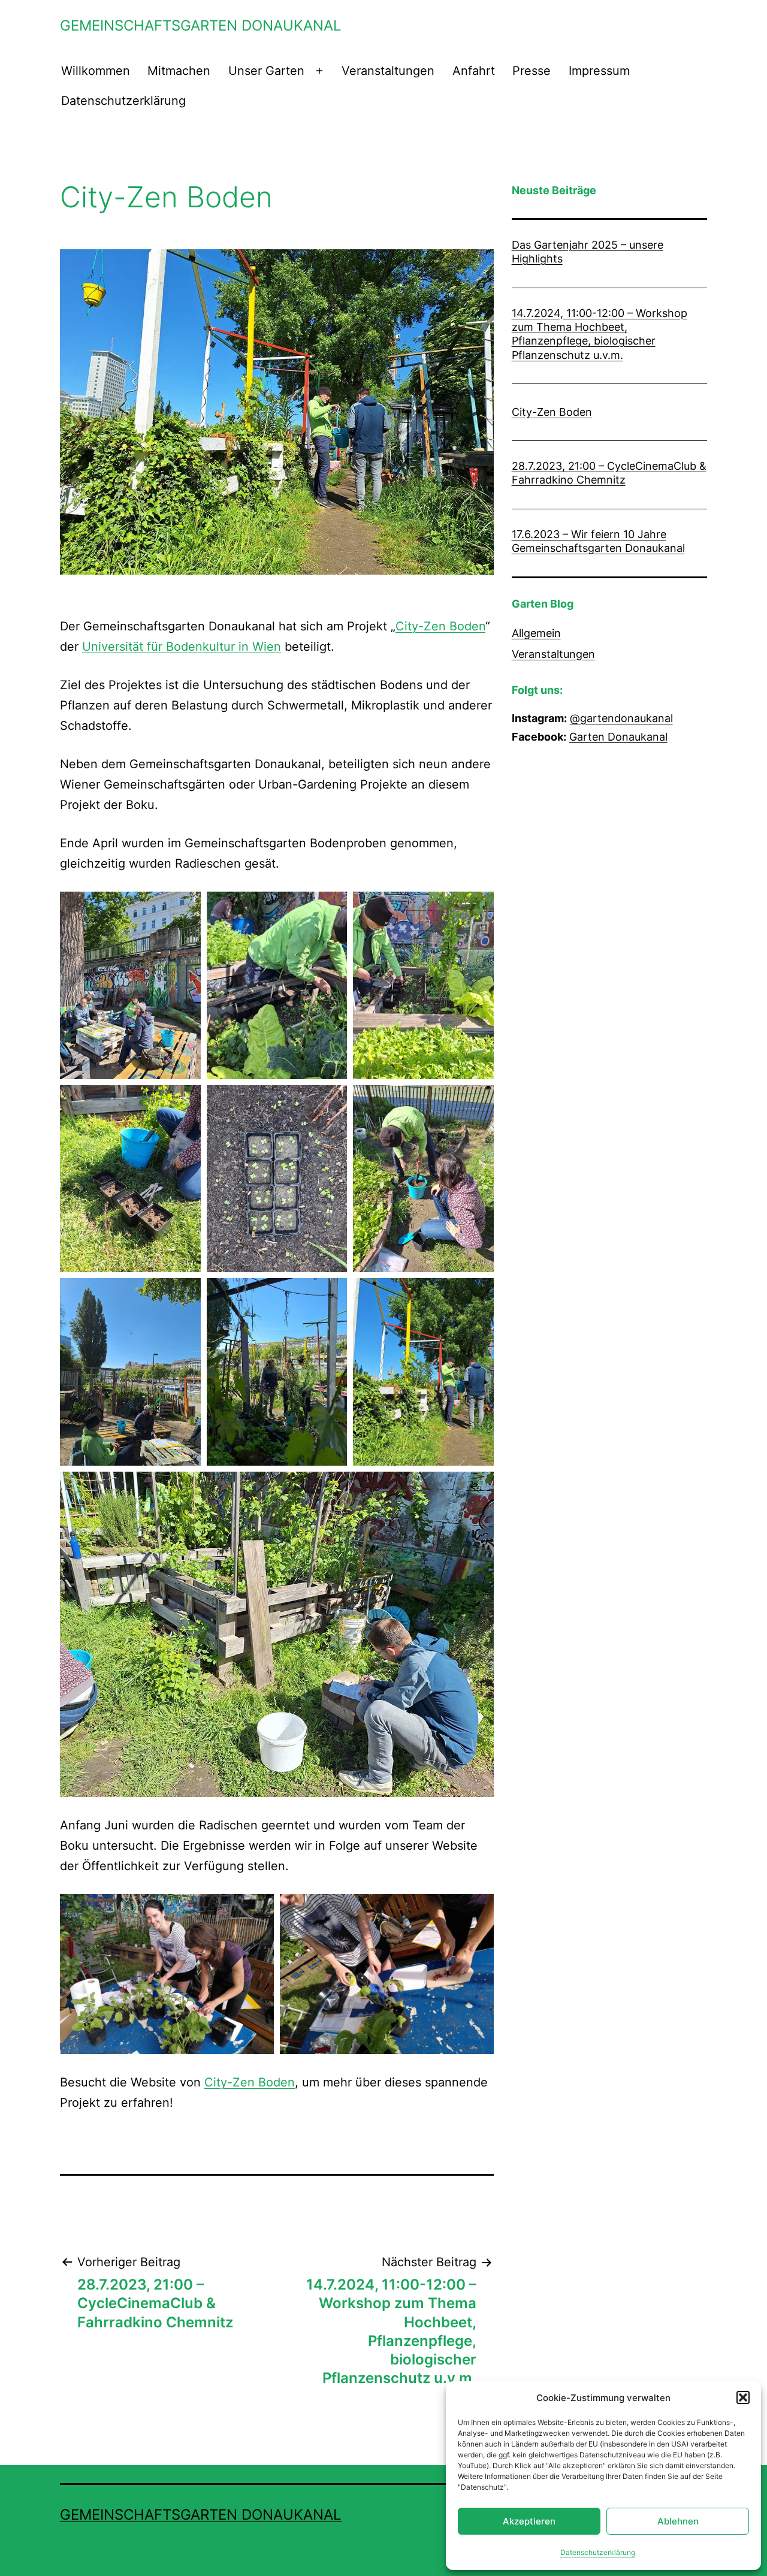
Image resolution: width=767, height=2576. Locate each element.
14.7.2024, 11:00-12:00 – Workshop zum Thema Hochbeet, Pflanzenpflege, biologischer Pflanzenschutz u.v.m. (600, 334)
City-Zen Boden (440, 626)
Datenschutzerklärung (598, 2552)
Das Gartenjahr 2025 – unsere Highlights (588, 252)
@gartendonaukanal (621, 718)
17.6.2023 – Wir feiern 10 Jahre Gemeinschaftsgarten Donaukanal (598, 541)
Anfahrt (474, 71)
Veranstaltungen (388, 71)
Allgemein (536, 633)
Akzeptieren (529, 2521)
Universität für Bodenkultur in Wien (182, 647)
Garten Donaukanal (618, 737)
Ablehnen (678, 2521)
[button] (743, 2397)
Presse (532, 71)
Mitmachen (179, 71)
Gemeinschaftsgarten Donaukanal (201, 25)
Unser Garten (266, 71)
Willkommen (96, 71)
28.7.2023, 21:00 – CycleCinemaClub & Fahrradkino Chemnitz (609, 473)
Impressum (599, 71)
